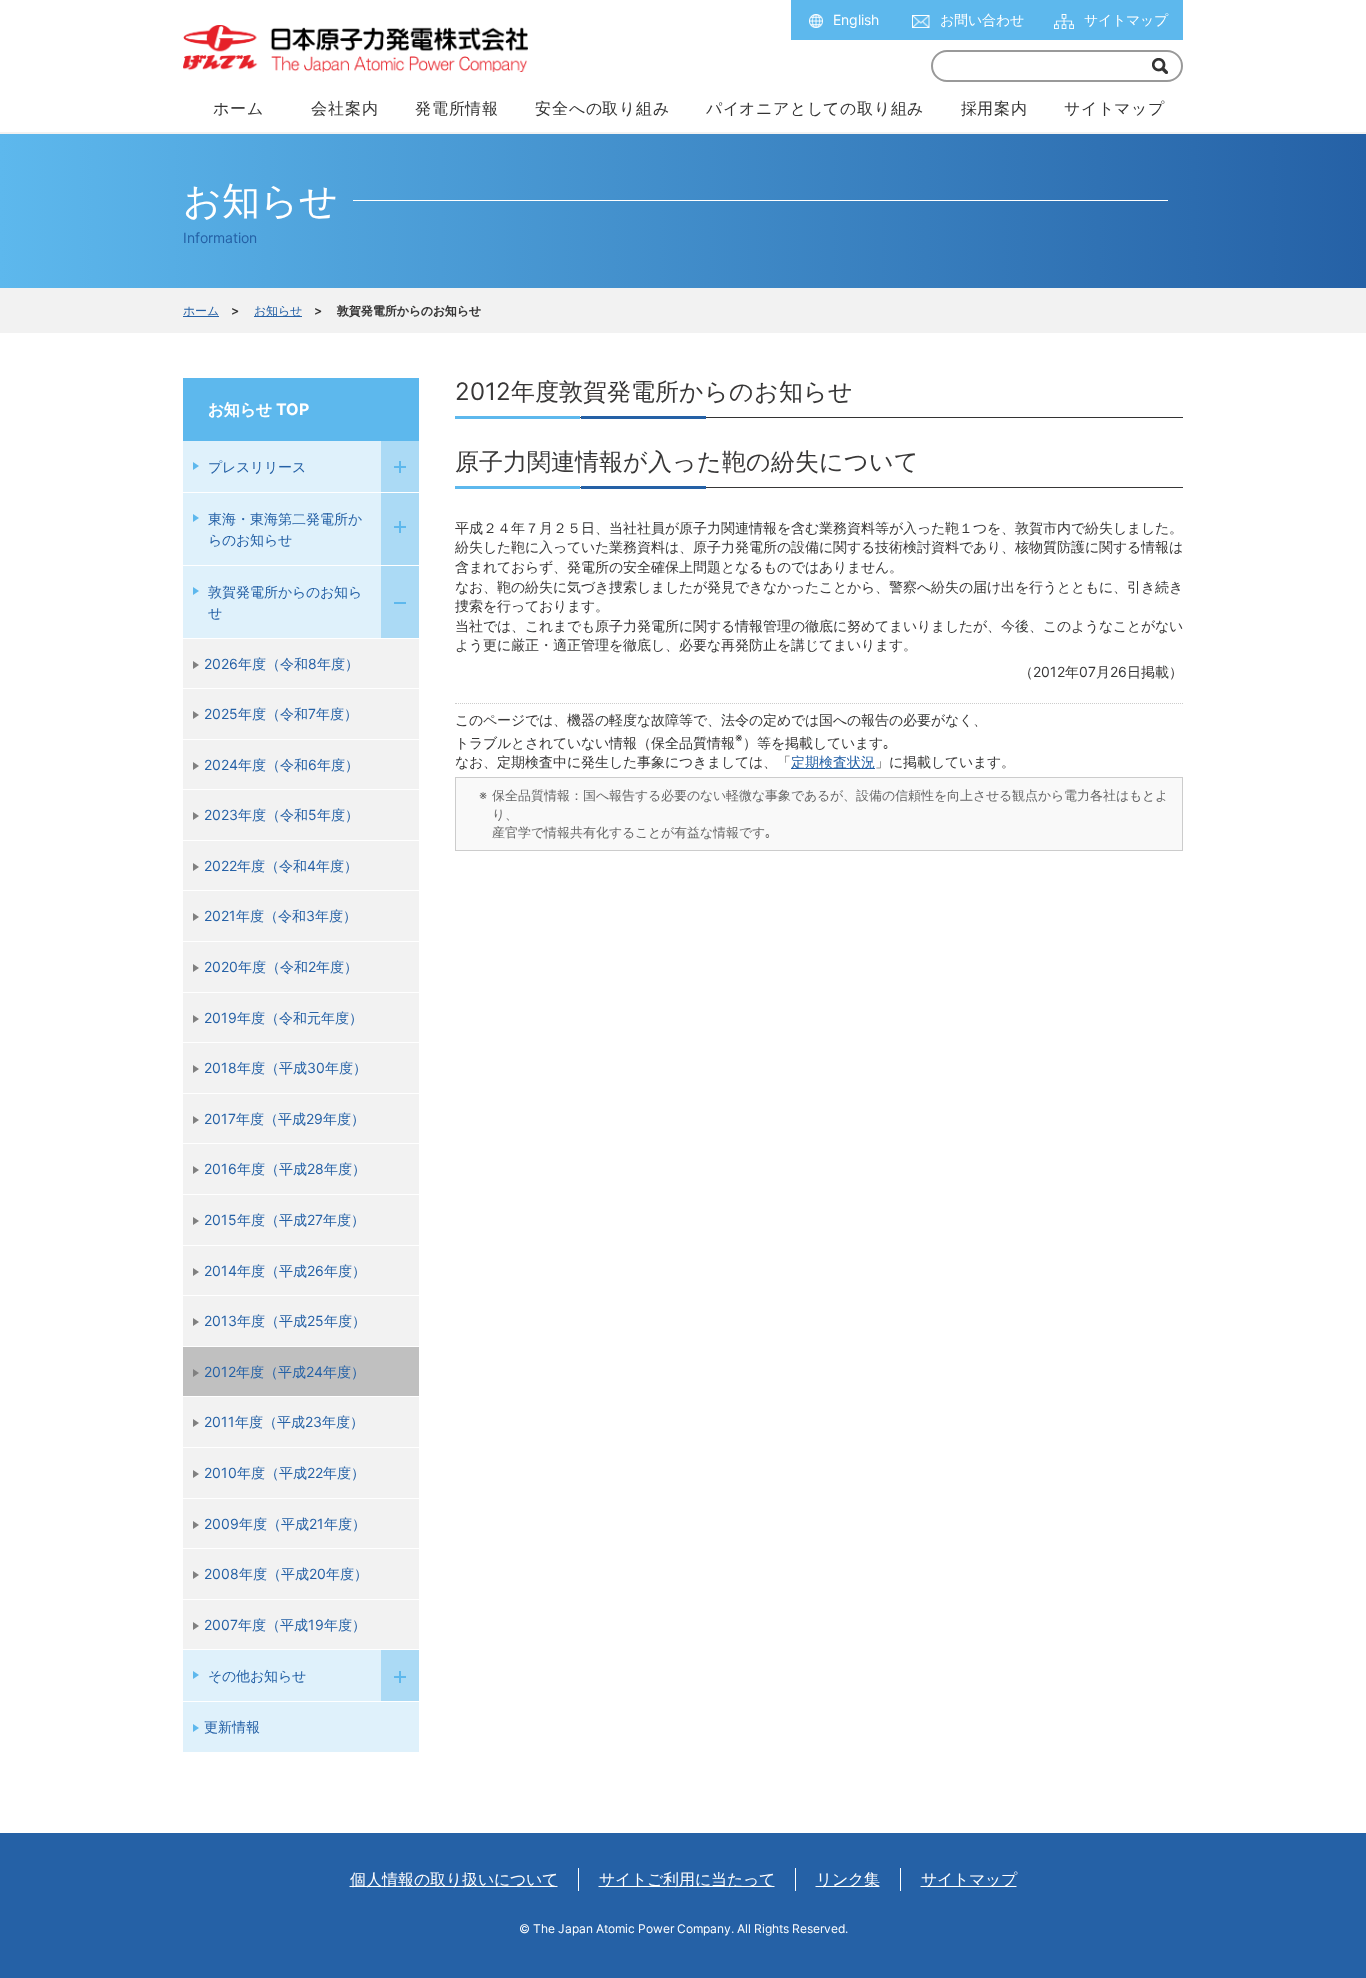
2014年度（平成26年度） (285, 1270)
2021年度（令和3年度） (280, 915)
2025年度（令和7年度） (281, 713)
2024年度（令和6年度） (281, 764)
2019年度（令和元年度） (283, 1017)
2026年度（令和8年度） (281, 663)
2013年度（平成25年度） (285, 1320)
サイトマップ (1126, 19)
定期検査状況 (833, 761)
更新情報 (232, 1726)
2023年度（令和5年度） (281, 814)
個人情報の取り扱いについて (454, 1879)
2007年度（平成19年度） (285, 1624)
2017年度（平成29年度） (284, 1118)
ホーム (201, 310)
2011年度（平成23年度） (284, 1421)
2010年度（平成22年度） (284, 1472)
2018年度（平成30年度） (285, 1067)
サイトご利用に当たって (687, 1879)
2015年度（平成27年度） (284, 1219)
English (856, 19)
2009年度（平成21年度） (285, 1523)
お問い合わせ (982, 19)
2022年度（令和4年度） (281, 865)
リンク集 (848, 1879)
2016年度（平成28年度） (285, 1168)
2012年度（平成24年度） (284, 1371)
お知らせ (278, 310)
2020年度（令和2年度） (281, 966)
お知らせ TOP (258, 409)
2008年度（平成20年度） (286, 1573)
